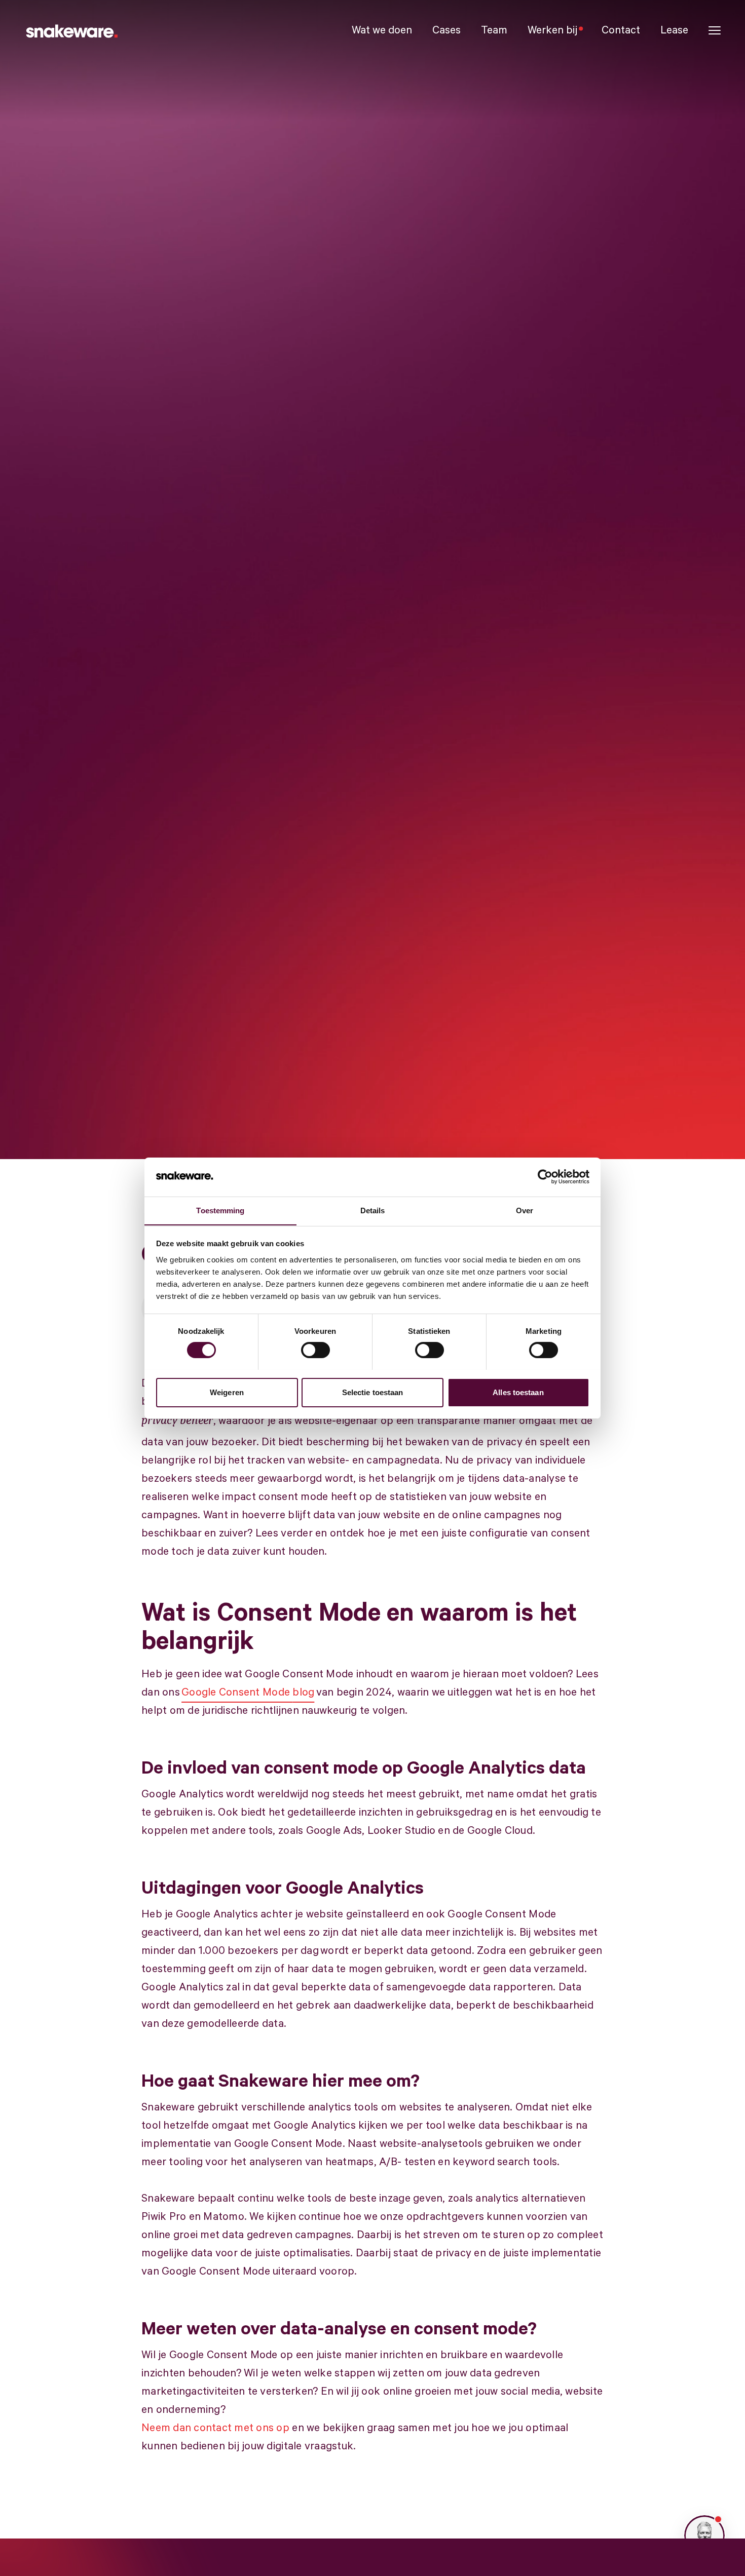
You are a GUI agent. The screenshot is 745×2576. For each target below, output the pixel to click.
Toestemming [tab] (220, 1210)
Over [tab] (525, 1210)
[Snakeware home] (71, 30)
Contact (621, 30)
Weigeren (227, 1392)
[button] (715, 31)
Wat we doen (382, 30)
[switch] (315, 1350)
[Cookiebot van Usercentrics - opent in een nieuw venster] (545, 1177)
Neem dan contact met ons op (215, 2428)
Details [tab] (373, 1210)
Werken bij (552, 30)
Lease (674, 30)
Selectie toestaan (373, 1392)
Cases (446, 30)
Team (494, 30)
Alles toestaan (518, 1392)
